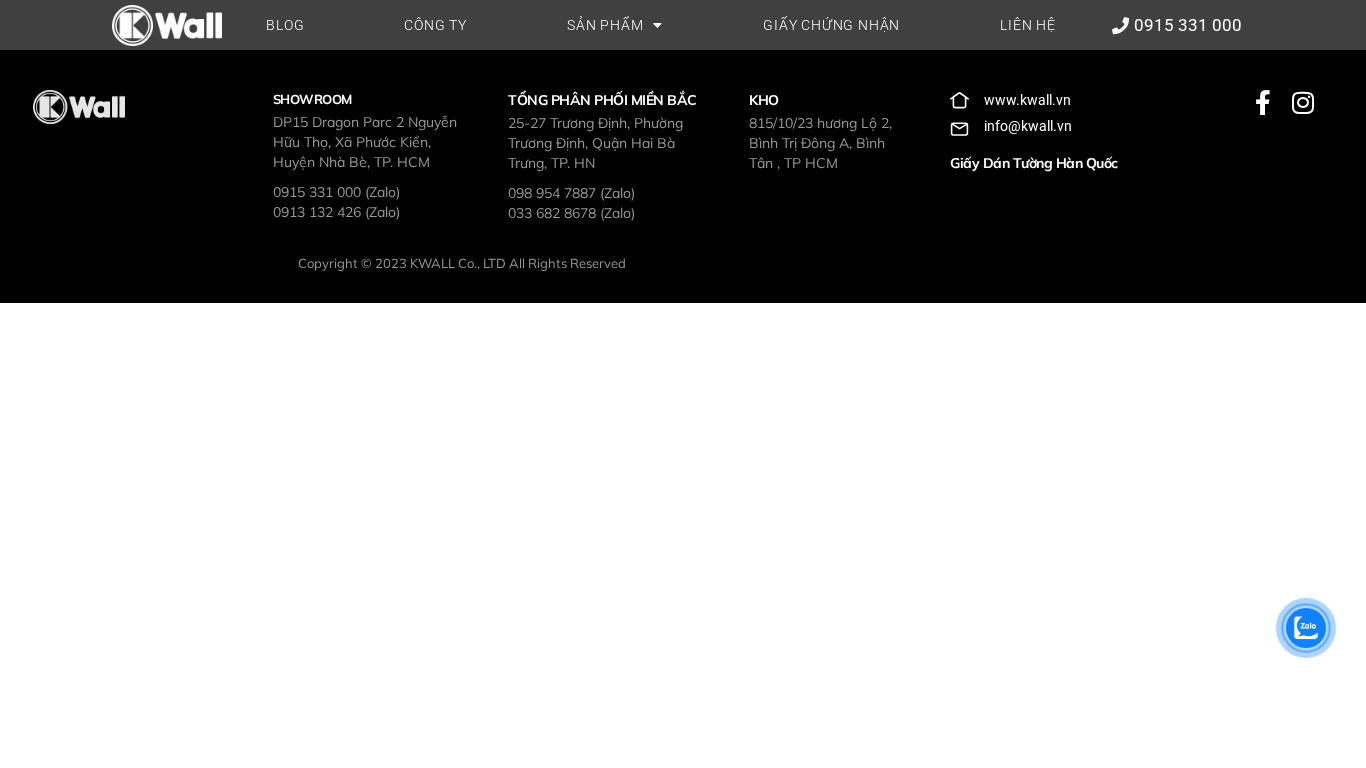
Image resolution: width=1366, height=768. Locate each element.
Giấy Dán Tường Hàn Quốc (1034, 163)
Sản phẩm (605, 25)
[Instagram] (1302, 102)
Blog (285, 25)
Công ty (435, 25)
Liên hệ (1028, 25)
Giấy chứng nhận (831, 25)
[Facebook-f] (1262, 102)
